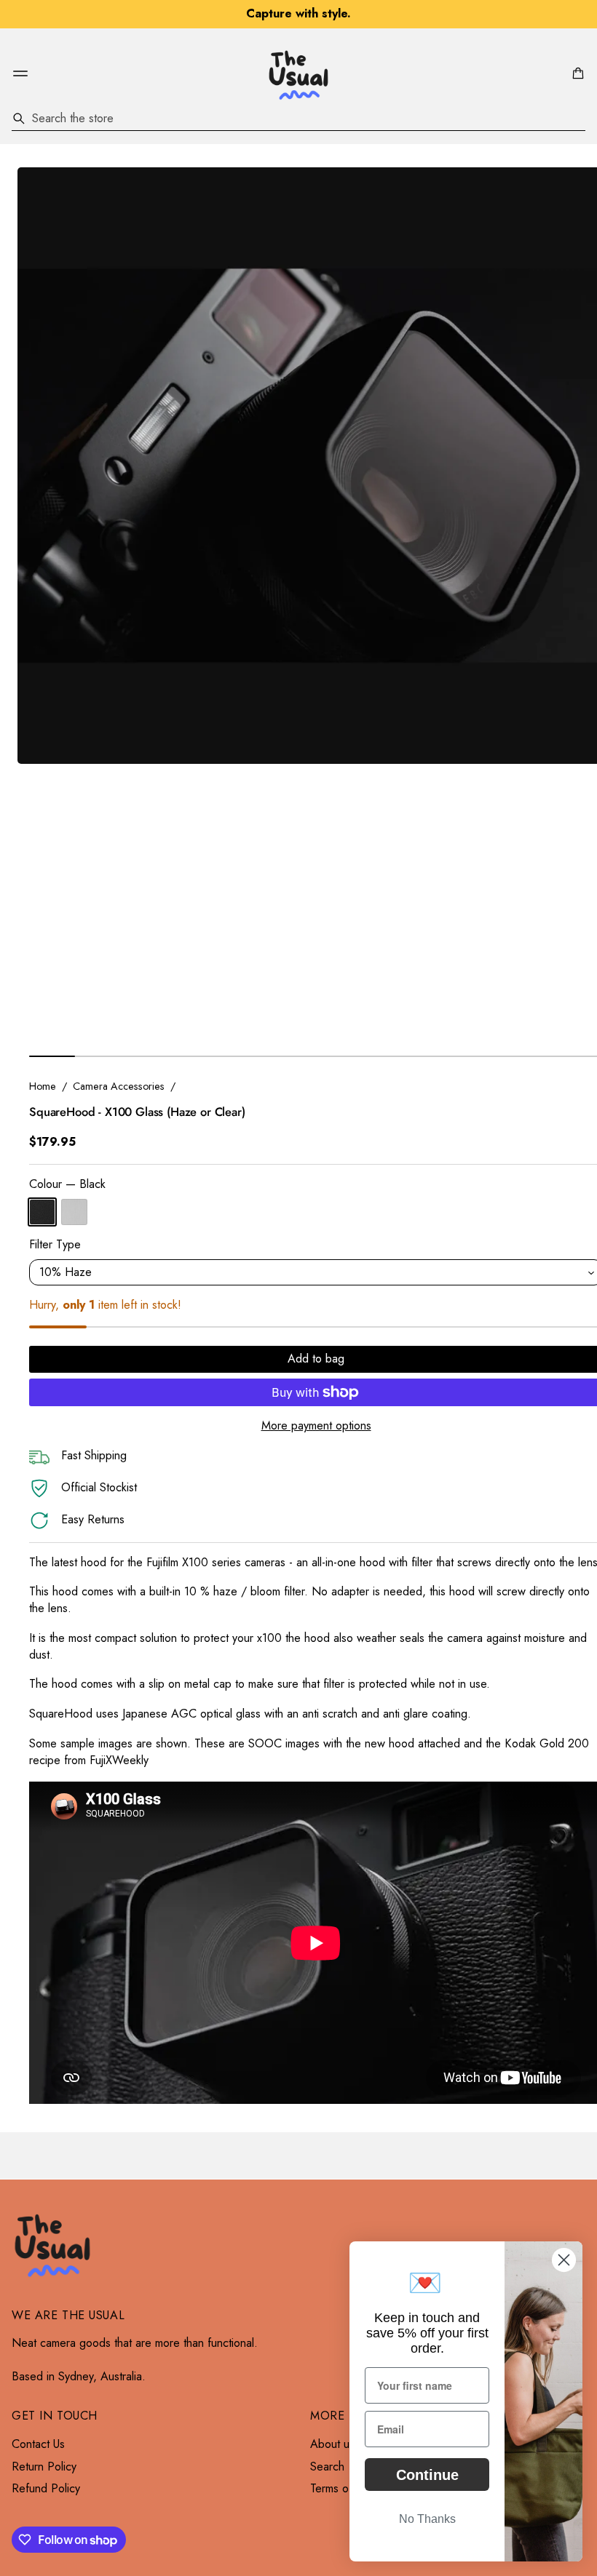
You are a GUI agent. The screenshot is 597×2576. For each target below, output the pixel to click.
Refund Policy (46, 2489)
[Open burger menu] (20, 73)
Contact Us (38, 2444)
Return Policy (44, 2467)
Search (327, 2467)
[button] (576, 73)
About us (332, 2444)
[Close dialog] (564, 2260)
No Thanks (427, 2519)
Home (43, 1086)
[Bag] (576, 73)
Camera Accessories (119, 1086)
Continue (427, 2475)
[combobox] (298, 119)
